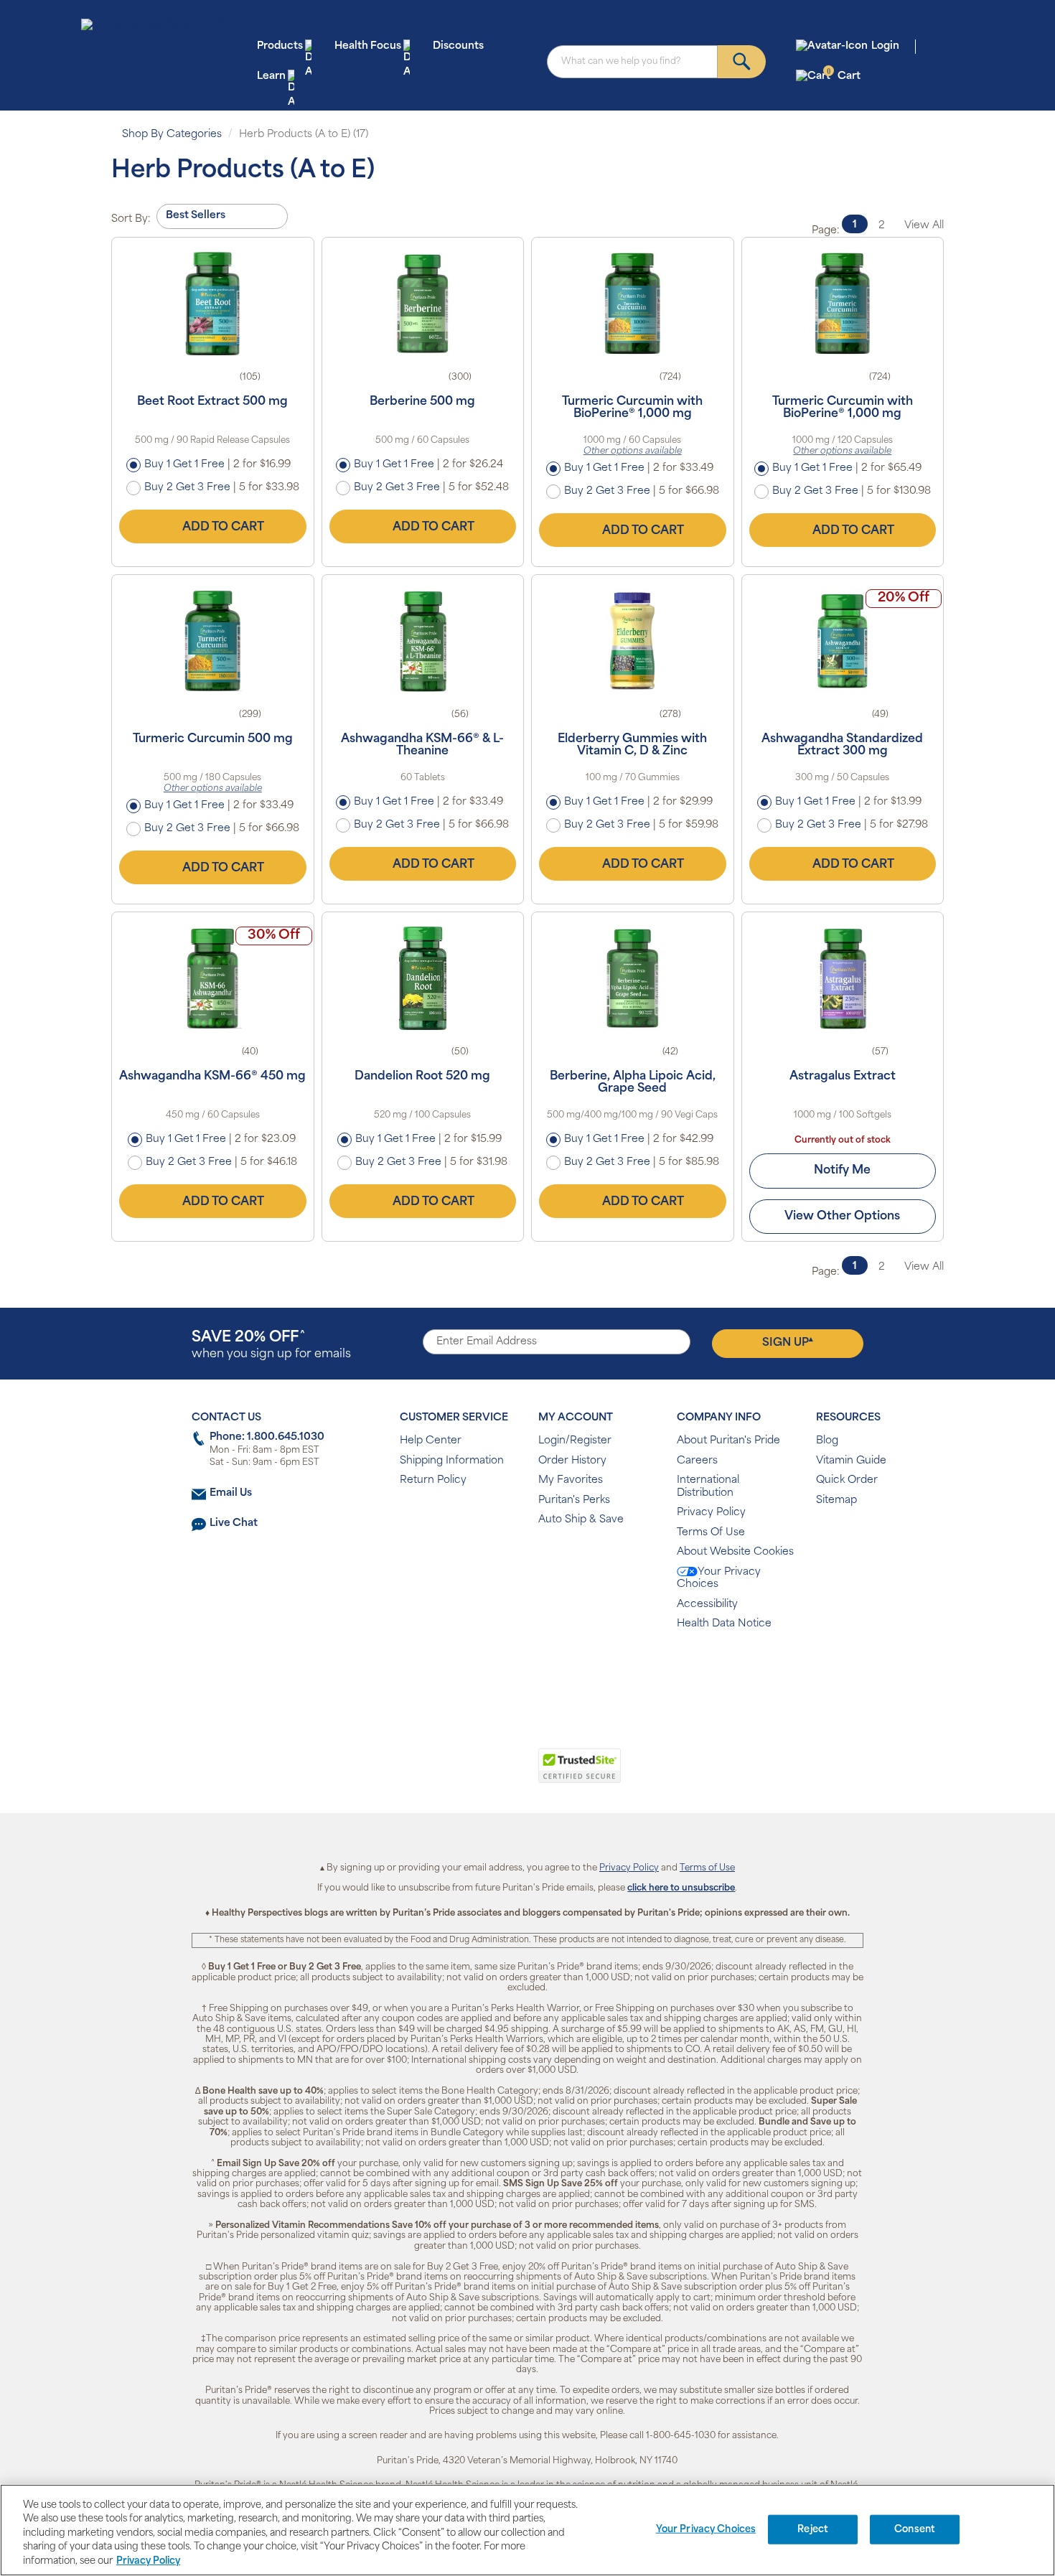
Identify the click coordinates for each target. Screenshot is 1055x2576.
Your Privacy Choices (719, 1579)
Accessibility (707, 1605)
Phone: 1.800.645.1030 (267, 1437)
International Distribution (708, 1487)
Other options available (633, 451)
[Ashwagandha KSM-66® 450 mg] (213, 978)
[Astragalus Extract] (843, 978)
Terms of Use (707, 1868)
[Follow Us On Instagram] (525, 1671)
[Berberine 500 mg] (423, 304)
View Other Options (842, 1217)
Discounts (458, 46)
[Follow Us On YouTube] (558, 1671)
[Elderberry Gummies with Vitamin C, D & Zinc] (633, 641)
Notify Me (842, 1171)
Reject (813, 2530)
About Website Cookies (735, 1552)
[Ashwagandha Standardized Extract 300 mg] (843, 641)
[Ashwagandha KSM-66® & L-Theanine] (423, 641)
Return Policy (433, 1480)
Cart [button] (844, 76)
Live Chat (234, 1523)
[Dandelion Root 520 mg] (423, 978)
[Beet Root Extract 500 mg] (213, 304)
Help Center (431, 1441)
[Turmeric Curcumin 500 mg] (213, 641)
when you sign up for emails (271, 1345)
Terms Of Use (711, 1533)
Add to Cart (223, 528)
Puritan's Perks (574, 1500)
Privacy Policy (711, 1513)
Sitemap (836, 1500)
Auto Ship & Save (581, 1520)
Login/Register (575, 1441)
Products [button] (280, 46)
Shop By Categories (172, 135)
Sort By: (131, 219)
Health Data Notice (724, 1624)
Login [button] (885, 46)
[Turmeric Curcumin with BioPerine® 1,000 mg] (633, 304)
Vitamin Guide (851, 1461)
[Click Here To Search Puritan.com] (742, 62)
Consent (915, 2530)
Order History (572, 1461)
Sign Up (788, 1342)
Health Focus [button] (368, 46)
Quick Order (847, 1480)
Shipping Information (452, 1461)
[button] (468, 1774)
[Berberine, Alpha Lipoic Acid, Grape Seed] (633, 978)
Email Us (231, 1493)
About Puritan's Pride (728, 1441)
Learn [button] (271, 76)
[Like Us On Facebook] (492, 1671)
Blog (827, 1441)
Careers (697, 1461)
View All (924, 226)
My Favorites (571, 1480)
